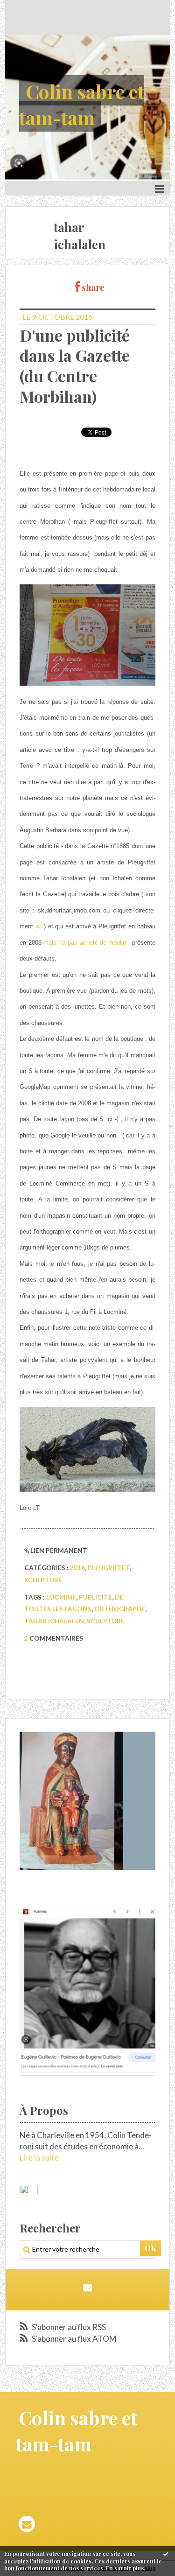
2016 (77, 1568)
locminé (61, 1597)
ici (38, 926)
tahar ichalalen (54, 1621)
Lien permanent (58, 1550)
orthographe (120, 1609)
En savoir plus (125, 2568)
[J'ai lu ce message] (166, 2554)
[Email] (87, 2287)
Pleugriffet (109, 1568)
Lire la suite (39, 2158)
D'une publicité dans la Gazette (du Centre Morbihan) (75, 366)
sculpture (43, 1580)
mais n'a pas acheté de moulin (85, 943)
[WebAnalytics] (29, 2190)
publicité (95, 1597)
